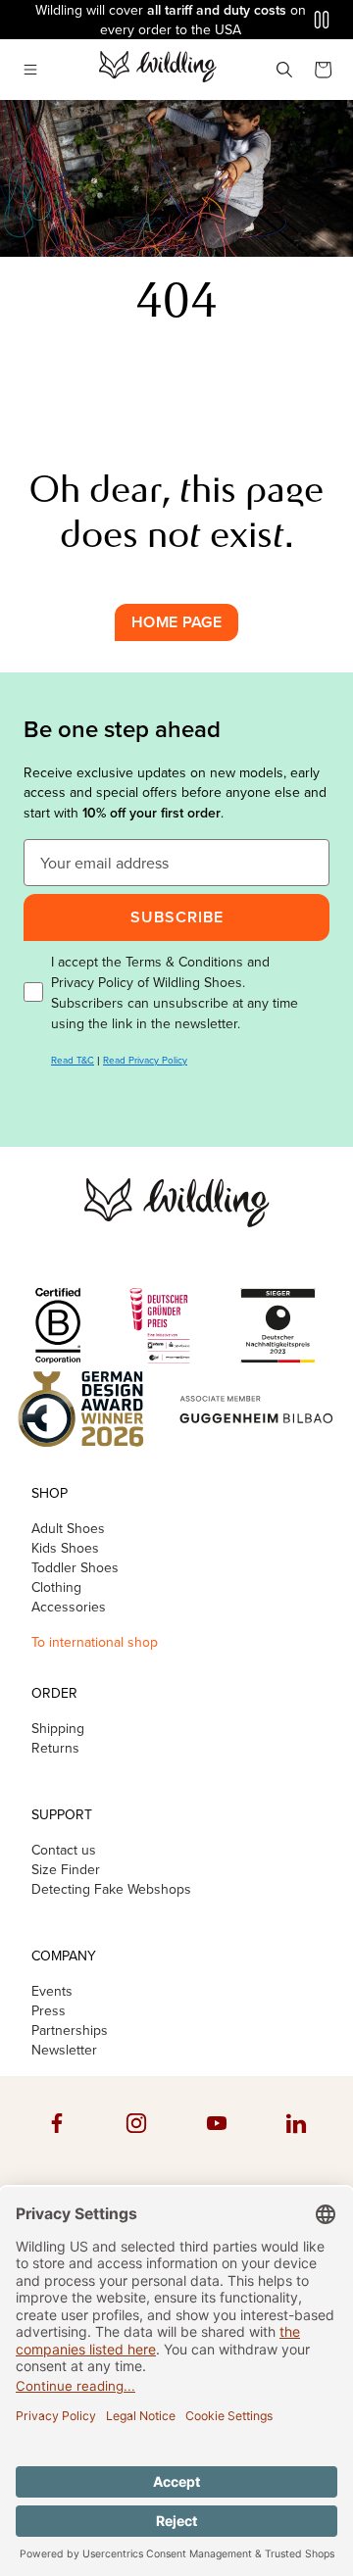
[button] (30, 70)
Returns (55, 1749)
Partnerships (70, 2031)
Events (52, 1992)
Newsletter (64, 2051)
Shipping (58, 1729)
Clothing (56, 1588)
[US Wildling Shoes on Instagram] (136, 2142)
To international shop (95, 1642)
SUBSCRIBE (177, 917)
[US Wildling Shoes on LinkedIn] (296, 2142)
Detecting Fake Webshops (111, 1890)
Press (49, 2011)
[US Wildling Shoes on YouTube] (217, 2142)
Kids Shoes (65, 1549)
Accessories (69, 1608)
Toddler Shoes (75, 1568)
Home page (176, 622)
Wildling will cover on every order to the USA (171, 20)
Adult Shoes (68, 1529)
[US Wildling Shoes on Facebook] (57, 2142)
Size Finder (66, 1870)
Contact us (64, 1851)
